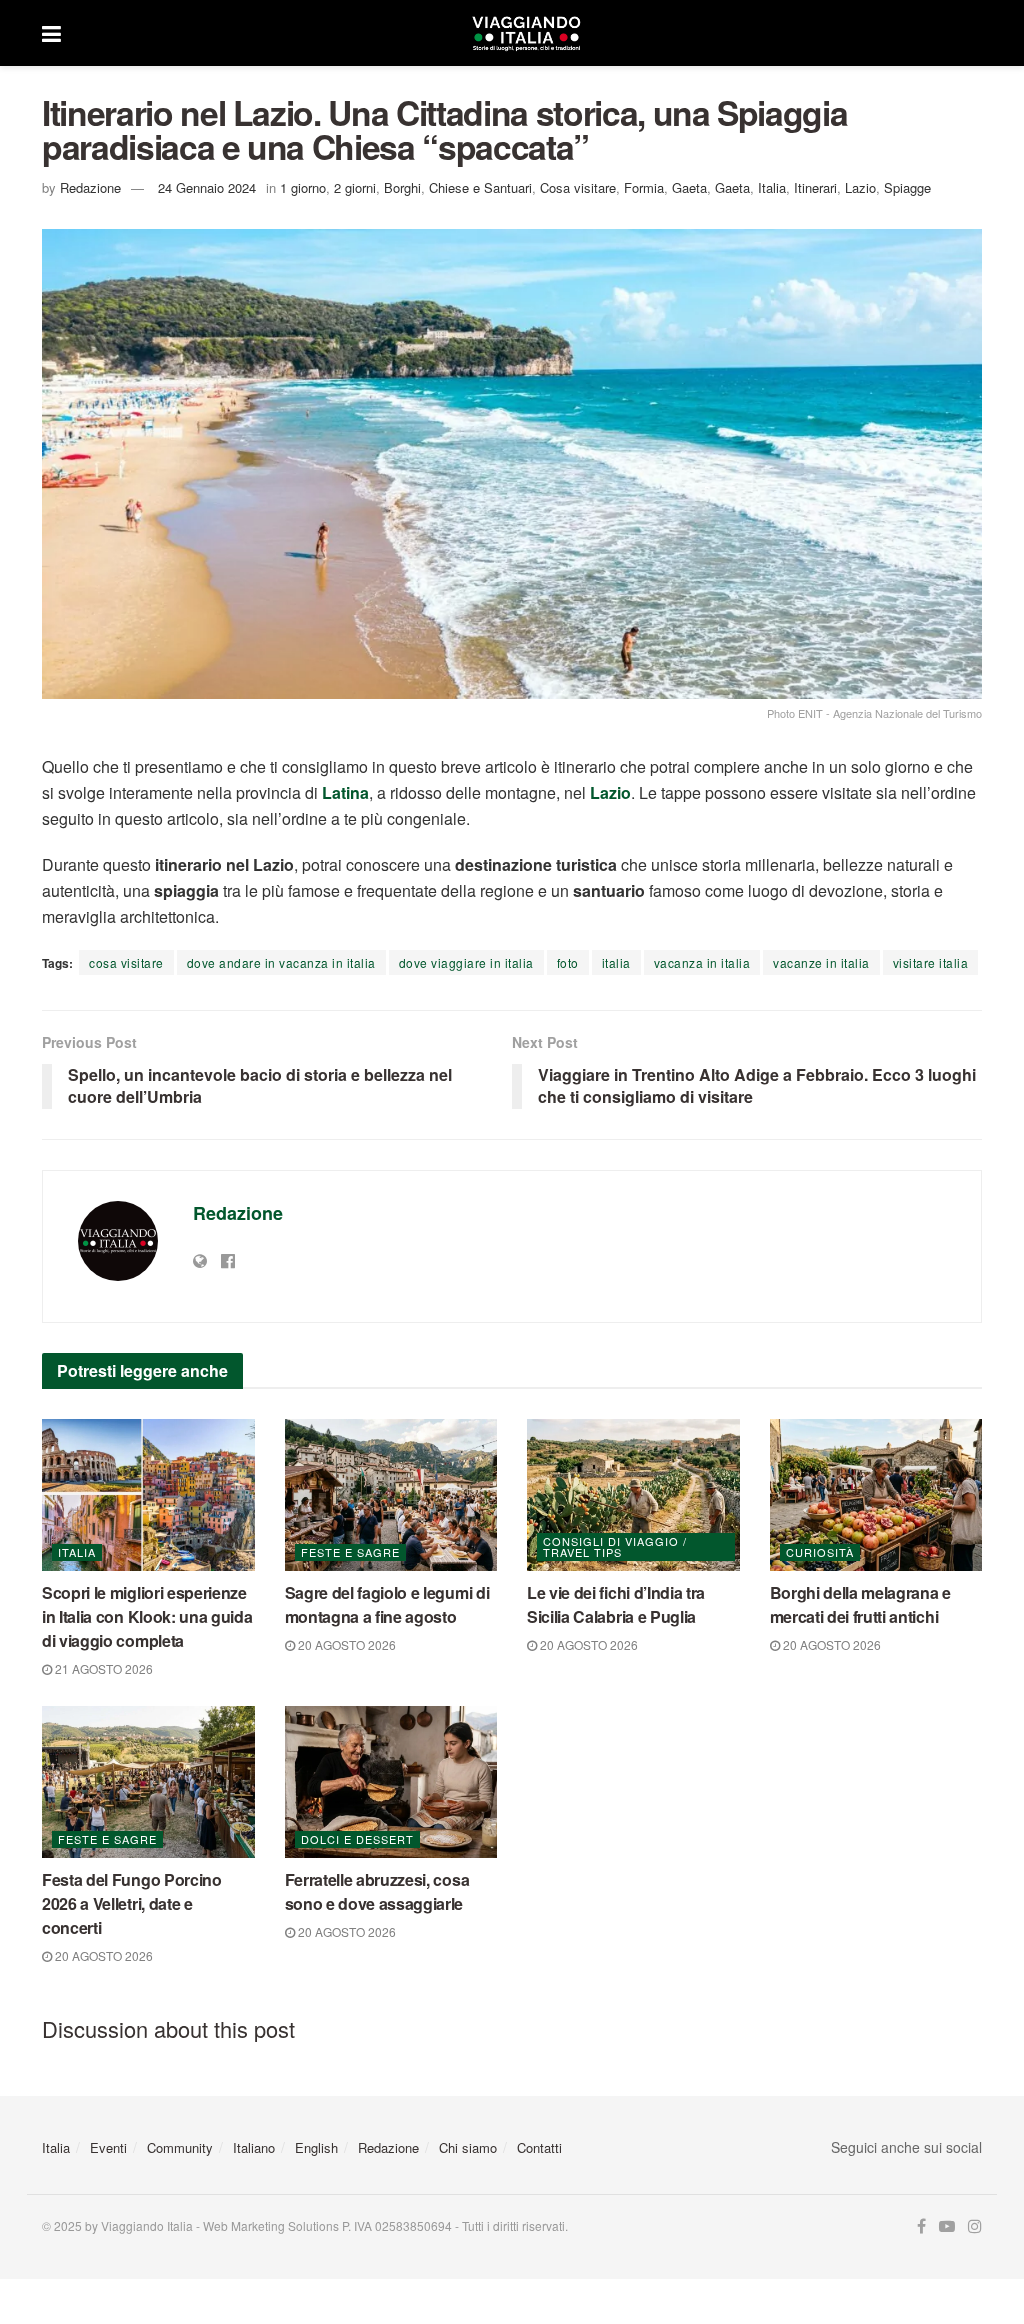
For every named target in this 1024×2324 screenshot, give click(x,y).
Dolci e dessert (357, 1839)
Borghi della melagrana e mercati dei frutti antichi (860, 1604)
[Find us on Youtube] (947, 2226)
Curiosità (820, 1552)
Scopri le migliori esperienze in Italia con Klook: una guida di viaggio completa (147, 1616)
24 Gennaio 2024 (207, 187)
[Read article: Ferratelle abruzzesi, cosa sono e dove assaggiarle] (391, 1782)
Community (180, 2147)
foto (568, 962)
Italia (772, 187)
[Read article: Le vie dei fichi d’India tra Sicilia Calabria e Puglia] (633, 1495)
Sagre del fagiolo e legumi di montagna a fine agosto (387, 1604)
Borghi (402, 187)
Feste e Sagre (350, 1552)
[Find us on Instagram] (975, 2226)
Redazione (90, 187)
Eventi (108, 2147)
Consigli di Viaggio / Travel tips (615, 1546)
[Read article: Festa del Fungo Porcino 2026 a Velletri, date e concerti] (148, 1782)
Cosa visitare (578, 187)
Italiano (254, 2147)
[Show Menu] (51, 33)
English (316, 2147)
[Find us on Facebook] (921, 2226)
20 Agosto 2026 (345, 1644)
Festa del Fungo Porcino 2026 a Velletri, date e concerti (132, 1903)
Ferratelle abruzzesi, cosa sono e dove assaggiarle (377, 1891)
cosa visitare (126, 962)
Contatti (539, 2147)
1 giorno (303, 187)
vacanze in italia (821, 962)
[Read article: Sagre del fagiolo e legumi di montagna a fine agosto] (391, 1495)
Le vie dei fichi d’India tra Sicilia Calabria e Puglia (616, 1604)
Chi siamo (468, 2147)
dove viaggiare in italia (466, 962)
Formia (644, 187)
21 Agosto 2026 (102, 1668)
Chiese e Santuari (480, 187)
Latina (345, 792)
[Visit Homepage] (526, 33)
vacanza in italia (702, 962)
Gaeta (689, 187)
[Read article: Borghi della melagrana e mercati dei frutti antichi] (876, 1495)
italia (616, 962)
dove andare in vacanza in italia (281, 962)
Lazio (860, 187)
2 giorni (355, 187)
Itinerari (815, 187)
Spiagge (907, 187)
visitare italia (931, 962)
